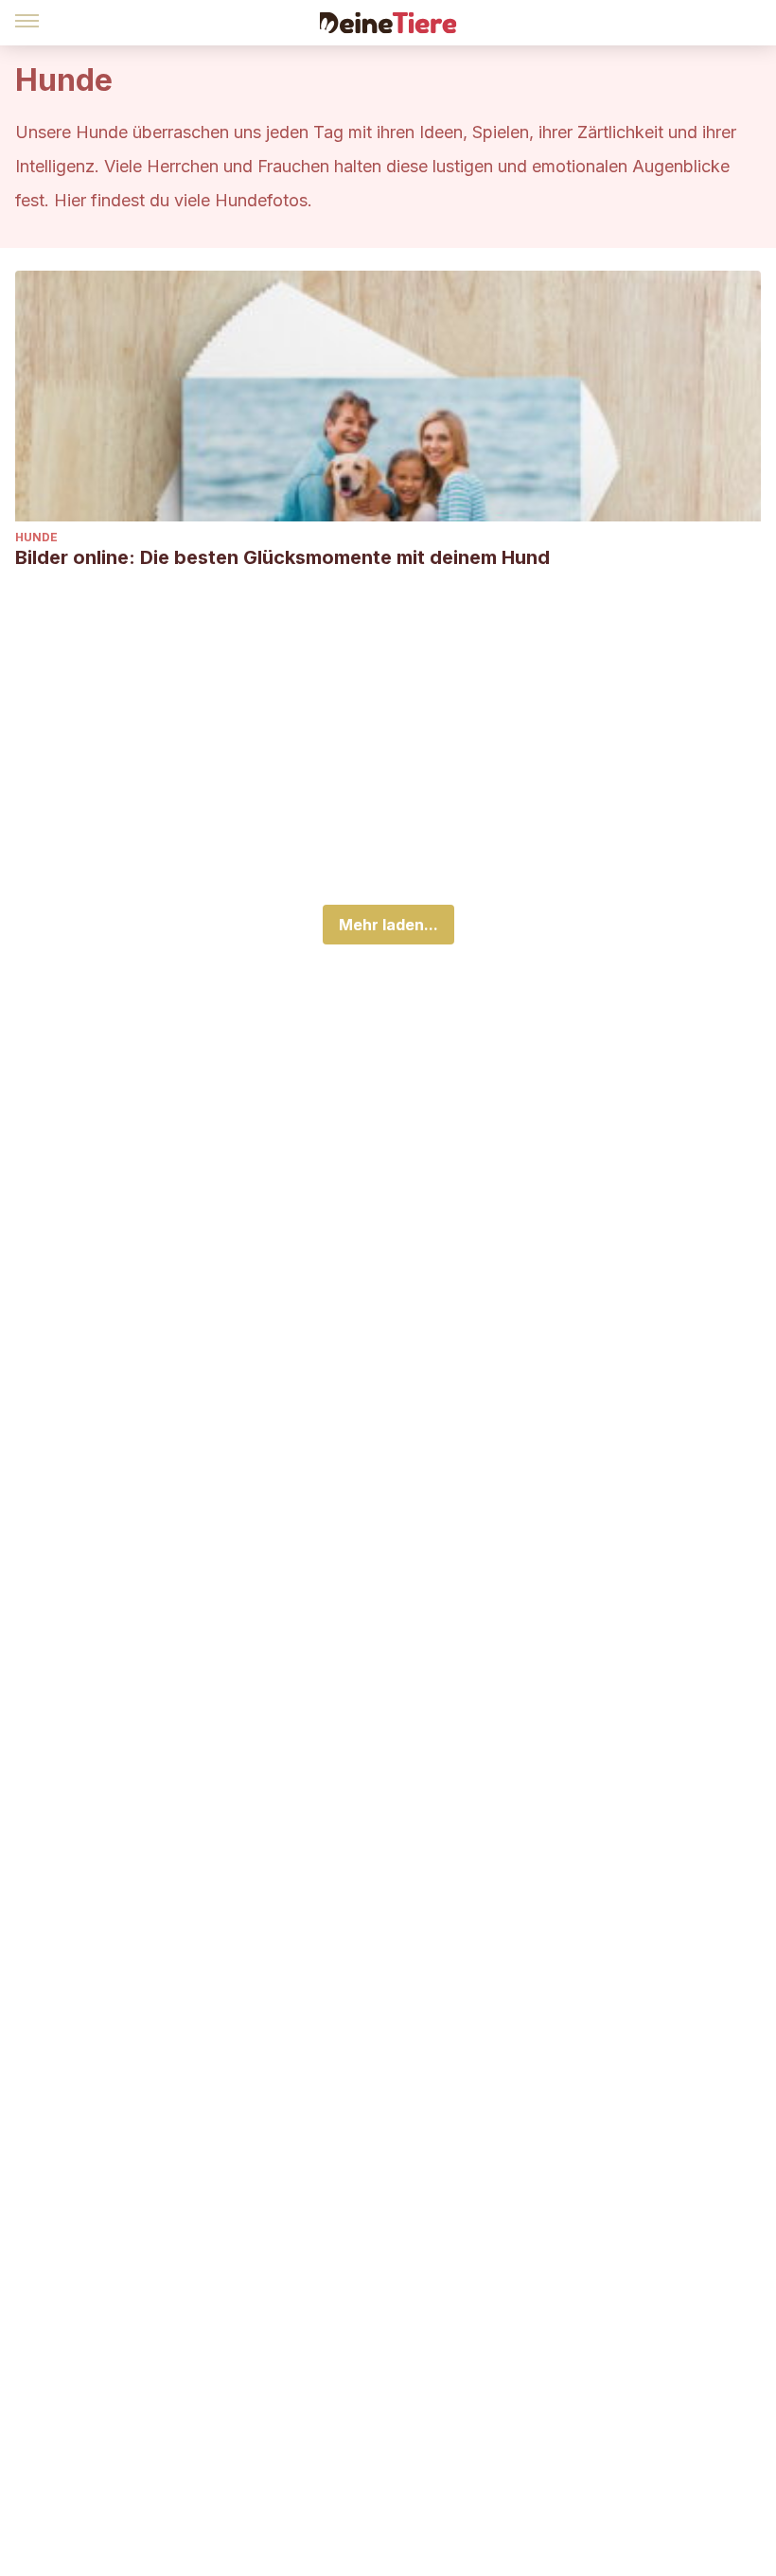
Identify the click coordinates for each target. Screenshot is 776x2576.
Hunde (36, 537)
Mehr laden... (388, 925)
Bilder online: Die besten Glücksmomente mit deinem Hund (282, 557)
